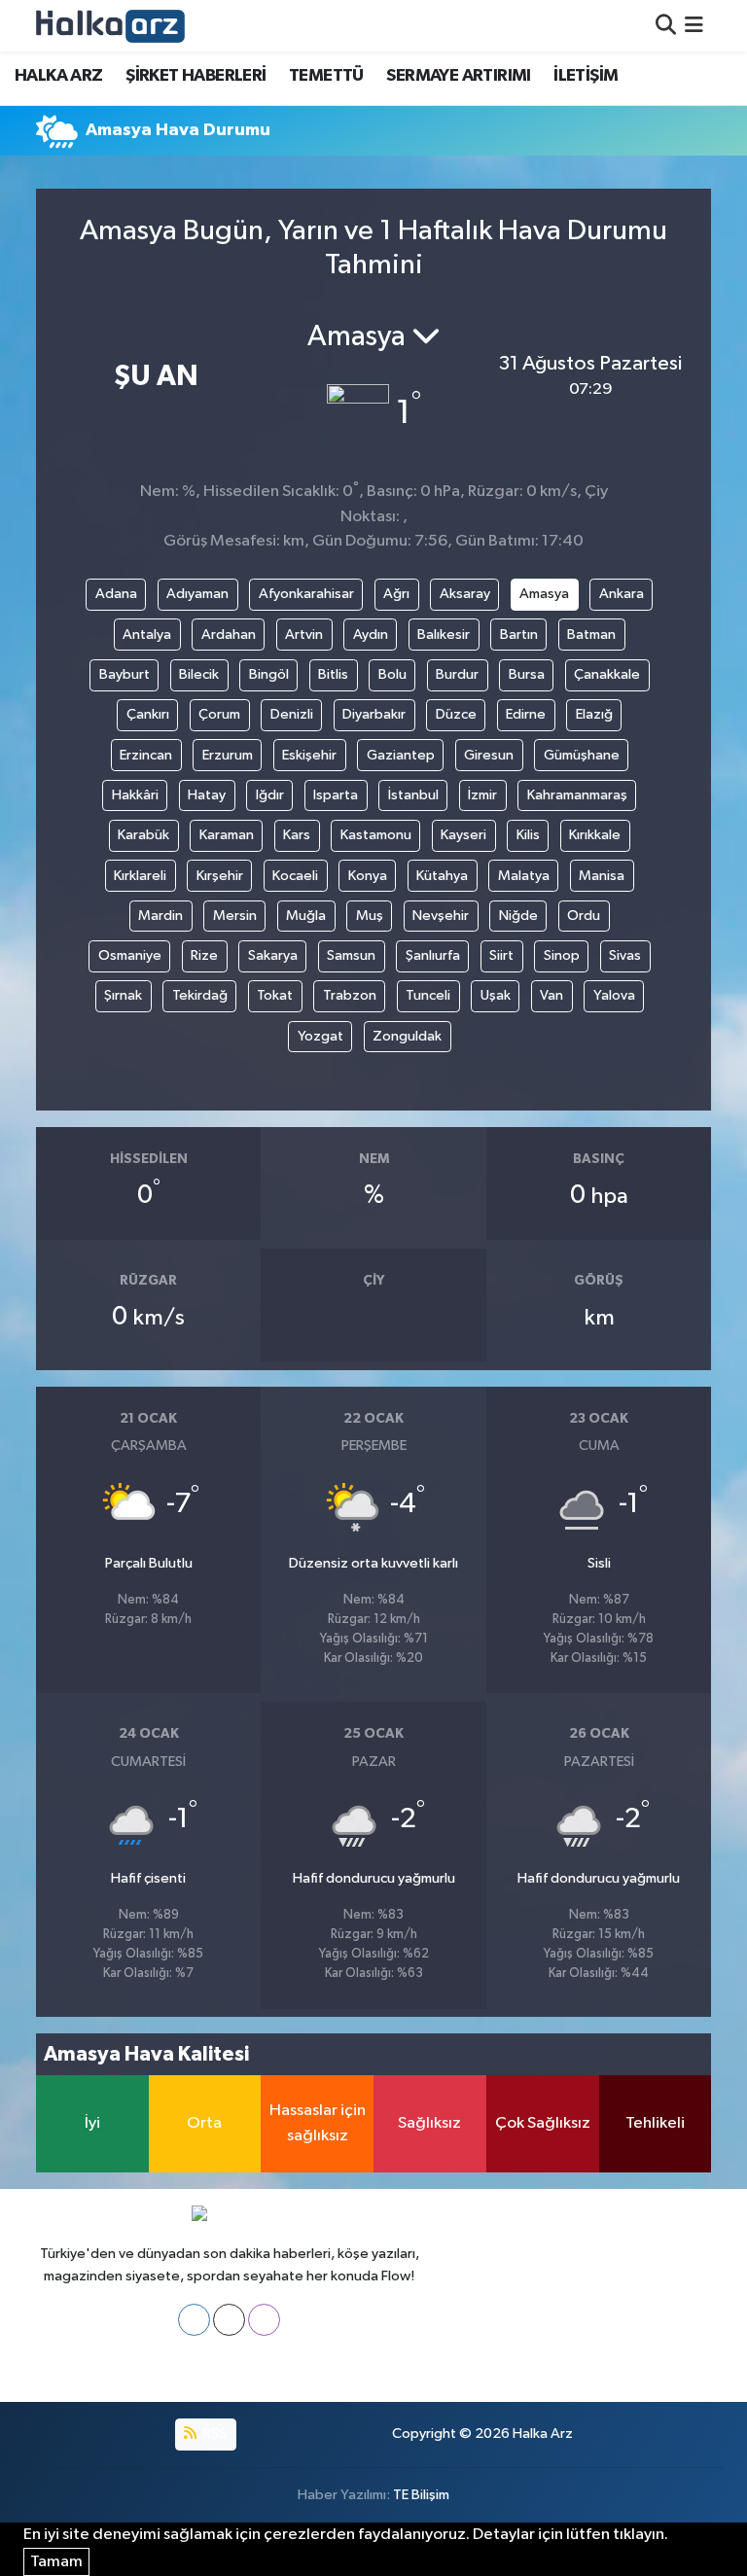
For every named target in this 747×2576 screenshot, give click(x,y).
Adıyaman (197, 594)
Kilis (528, 835)
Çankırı (148, 714)
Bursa (527, 674)
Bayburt (124, 674)
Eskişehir (309, 755)
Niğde (518, 916)
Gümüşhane (582, 755)
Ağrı (396, 594)
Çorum (219, 714)
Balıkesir (444, 635)
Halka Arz (543, 2434)
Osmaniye (130, 955)
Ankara (622, 594)
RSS (213, 2434)
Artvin (304, 635)
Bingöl (269, 674)
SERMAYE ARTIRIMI (458, 76)
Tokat (275, 995)
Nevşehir (441, 916)
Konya (368, 876)
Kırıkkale (595, 835)
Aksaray (465, 594)
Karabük (143, 835)
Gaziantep (401, 755)
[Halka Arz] (110, 26)
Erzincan (146, 755)
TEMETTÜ (326, 76)
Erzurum (228, 755)
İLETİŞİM (586, 76)
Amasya (544, 594)
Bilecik (199, 674)
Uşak (496, 995)
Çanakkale (607, 674)
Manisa (602, 876)
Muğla (306, 916)
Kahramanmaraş (577, 795)
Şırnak (123, 995)
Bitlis (333, 674)
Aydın (371, 635)
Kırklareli (140, 876)
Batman (591, 635)
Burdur (457, 674)
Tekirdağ (200, 995)
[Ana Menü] (694, 26)
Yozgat (320, 1036)
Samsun (351, 955)
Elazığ (594, 714)
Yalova (614, 995)
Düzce (456, 714)
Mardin (160, 916)
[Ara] (666, 26)
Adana (116, 594)
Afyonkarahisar (306, 594)
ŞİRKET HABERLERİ (196, 76)
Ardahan (229, 635)
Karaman (227, 835)
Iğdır (270, 795)
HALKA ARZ (59, 76)
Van (551, 995)
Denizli (292, 714)
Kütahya (442, 876)
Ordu (584, 916)
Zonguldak (407, 1036)
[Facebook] (194, 2320)
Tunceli (428, 995)
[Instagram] (264, 2320)
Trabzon (350, 995)
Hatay (207, 795)
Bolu (392, 674)
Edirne (526, 714)
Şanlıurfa (433, 955)
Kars (297, 835)
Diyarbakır (374, 714)
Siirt (501, 955)
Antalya (147, 635)
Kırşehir (220, 876)
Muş (370, 916)
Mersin (235, 916)
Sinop (562, 955)
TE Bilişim (421, 2495)
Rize (204, 955)
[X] (229, 2320)
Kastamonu (376, 835)
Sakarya (273, 955)
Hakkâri (135, 795)
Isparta (336, 795)
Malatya (524, 876)
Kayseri (463, 835)
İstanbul (413, 795)
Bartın (519, 635)
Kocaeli (295, 876)
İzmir (482, 795)
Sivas (625, 955)
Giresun (489, 755)
